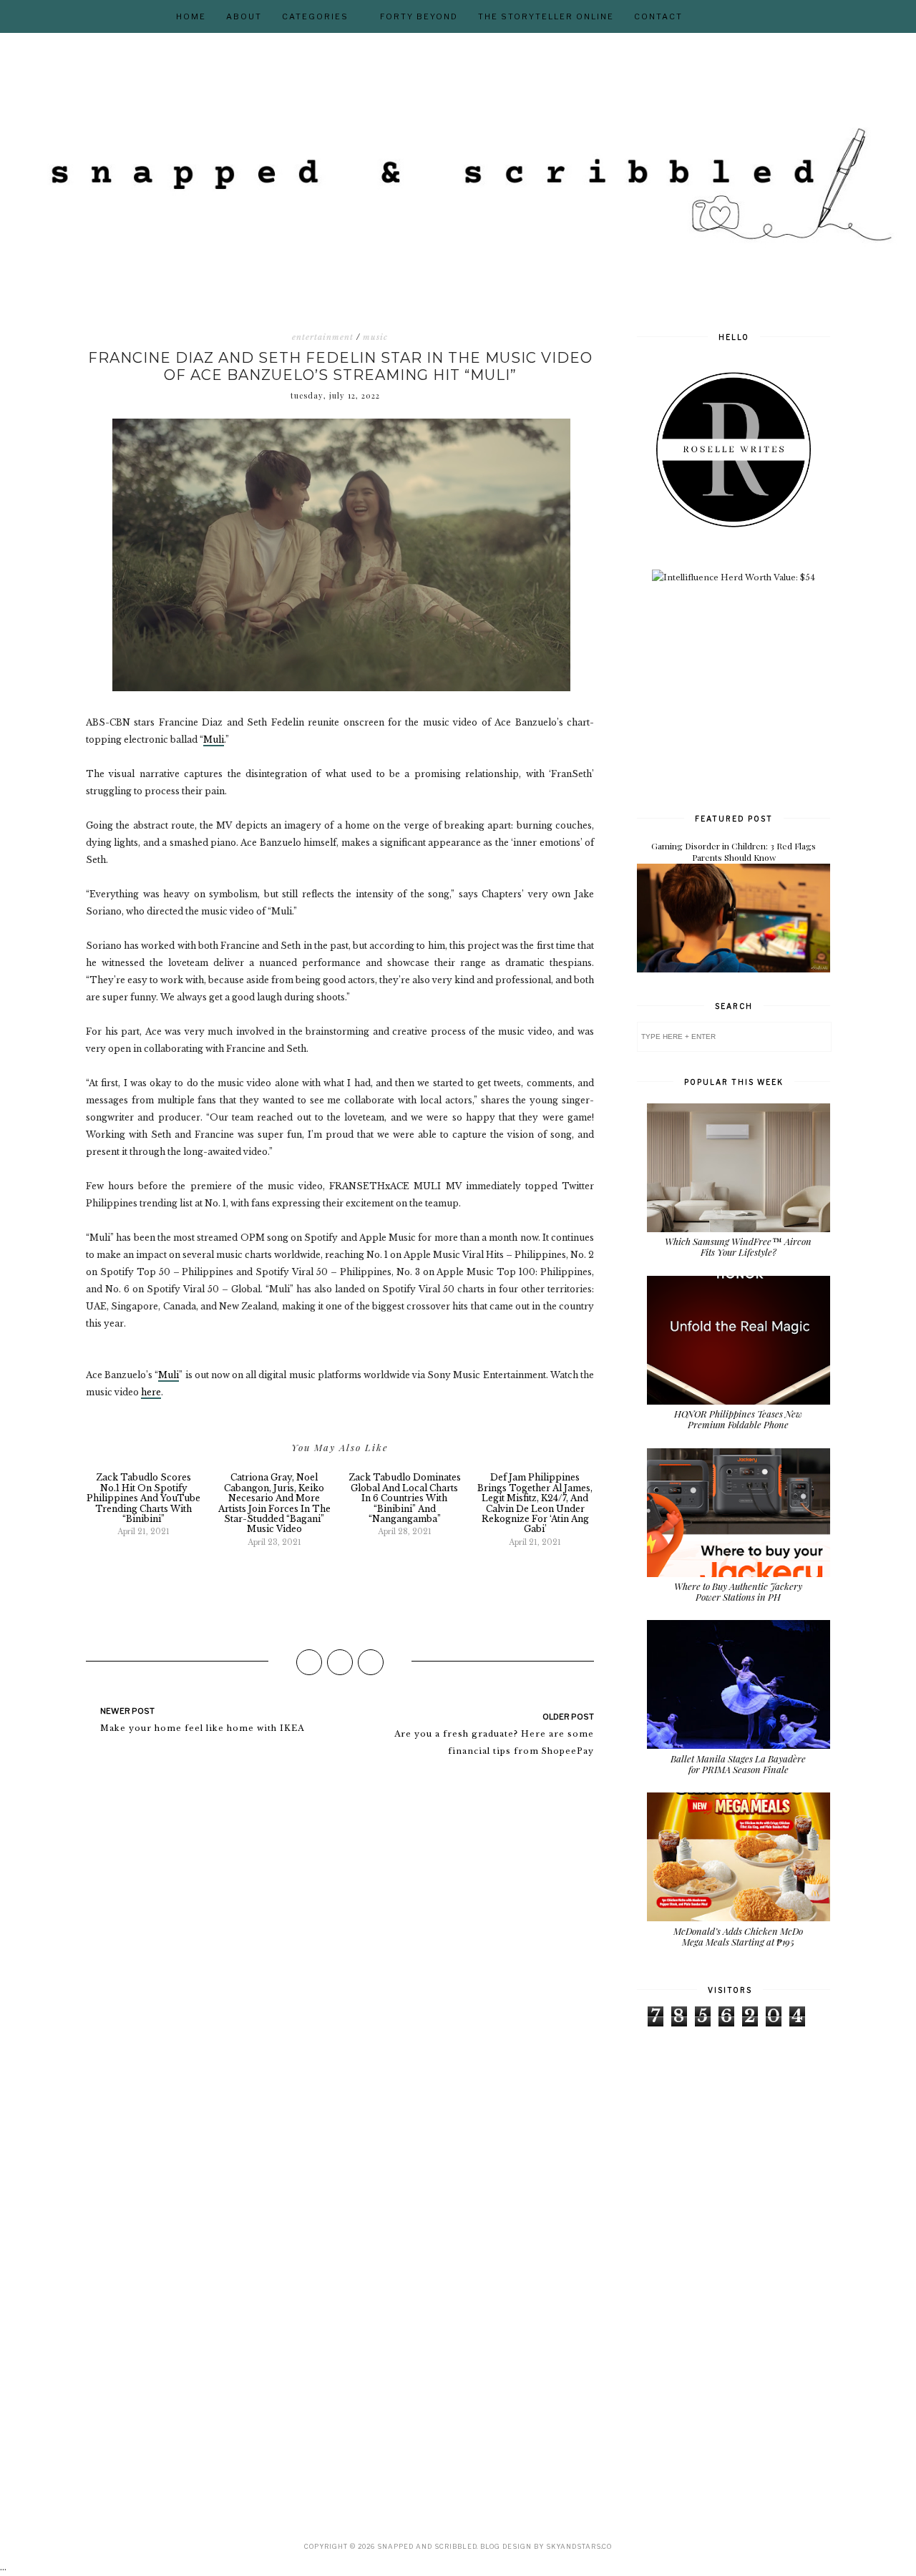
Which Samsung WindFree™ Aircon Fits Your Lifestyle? (738, 1247)
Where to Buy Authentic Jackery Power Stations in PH (738, 1592)
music (375, 337)
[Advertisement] (744, 696)
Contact (658, 16)
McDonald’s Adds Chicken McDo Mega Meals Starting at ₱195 (738, 1937)
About (244, 16)
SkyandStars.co (579, 2546)
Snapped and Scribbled (427, 2546)
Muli (214, 740)
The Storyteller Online (546, 16)
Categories (315, 16)
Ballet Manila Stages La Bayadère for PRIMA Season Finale (738, 1764)
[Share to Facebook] (309, 1662)
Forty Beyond (419, 16)
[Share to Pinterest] (371, 1662)
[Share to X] (340, 1662)
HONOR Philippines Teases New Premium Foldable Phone (738, 1419)
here (151, 1392)
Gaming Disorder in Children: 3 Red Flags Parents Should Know (734, 852)
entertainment (323, 337)
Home (191, 16)
